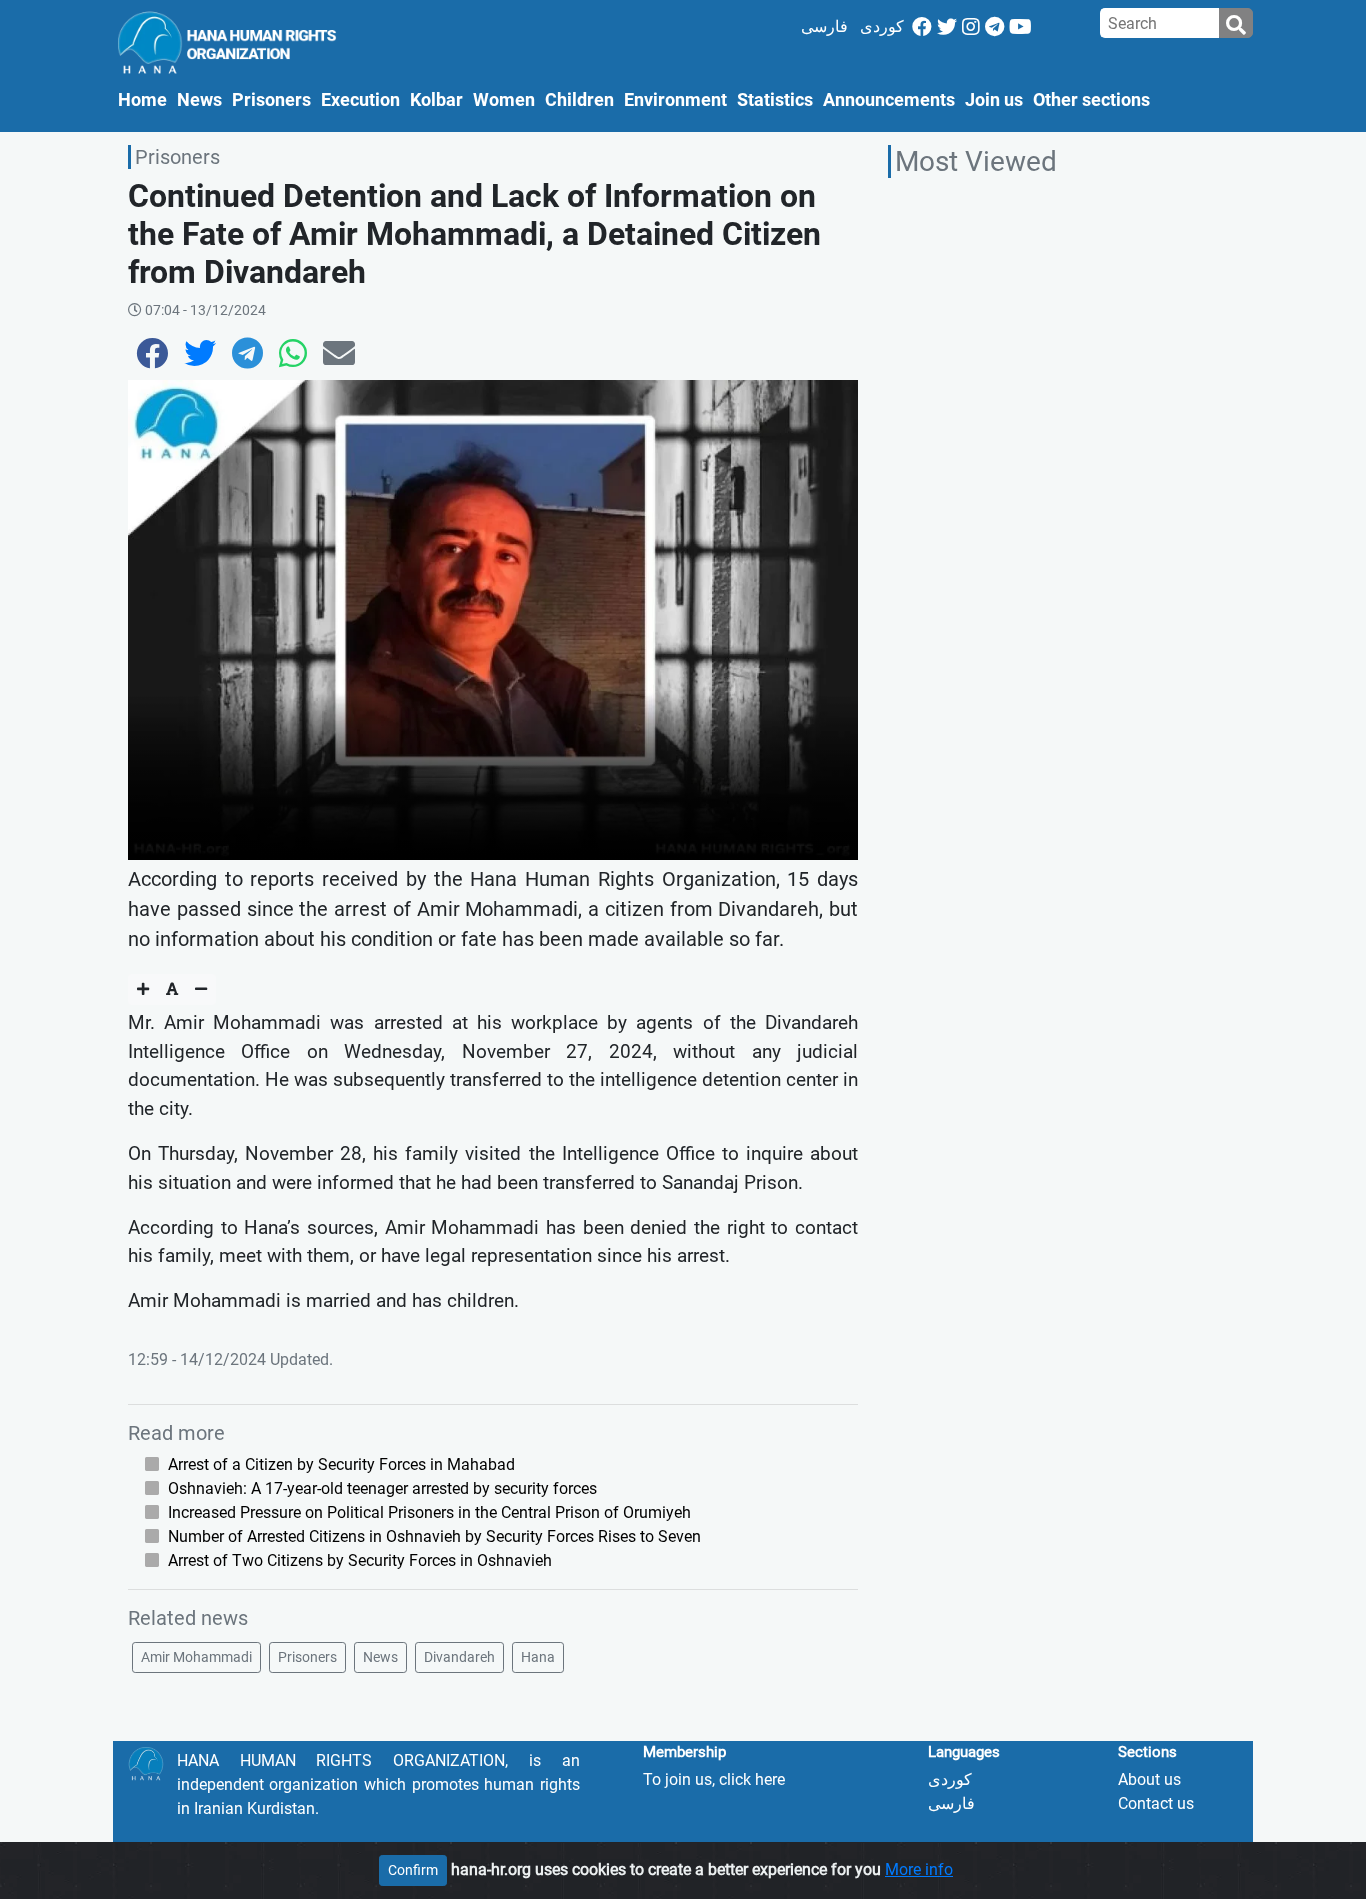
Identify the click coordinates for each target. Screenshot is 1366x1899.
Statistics (775, 100)
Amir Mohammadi (196, 1657)
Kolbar (436, 100)
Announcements (889, 100)
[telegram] (994, 27)
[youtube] (1020, 27)
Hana (538, 1657)
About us (1149, 1779)
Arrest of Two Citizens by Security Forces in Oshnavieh (360, 1560)
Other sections (1091, 100)
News (199, 100)
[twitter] (947, 27)
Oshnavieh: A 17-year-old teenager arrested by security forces (382, 1488)
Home (145, 99)
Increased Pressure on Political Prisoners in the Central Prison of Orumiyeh (429, 1512)
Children (579, 100)
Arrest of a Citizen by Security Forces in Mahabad (341, 1464)
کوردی (882, 26)
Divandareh (459, 1657)
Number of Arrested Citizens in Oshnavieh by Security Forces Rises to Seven (434, 1536)
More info (919, 1869)
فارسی (824, 26)
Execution (360, 100)
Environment (675, 100)
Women (504, 100)
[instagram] (971, 27)
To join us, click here (714, 1779)
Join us (994, 100)
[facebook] (922, 27)
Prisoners (271, 100)
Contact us (1156, 1803)
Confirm (413, 1870)
